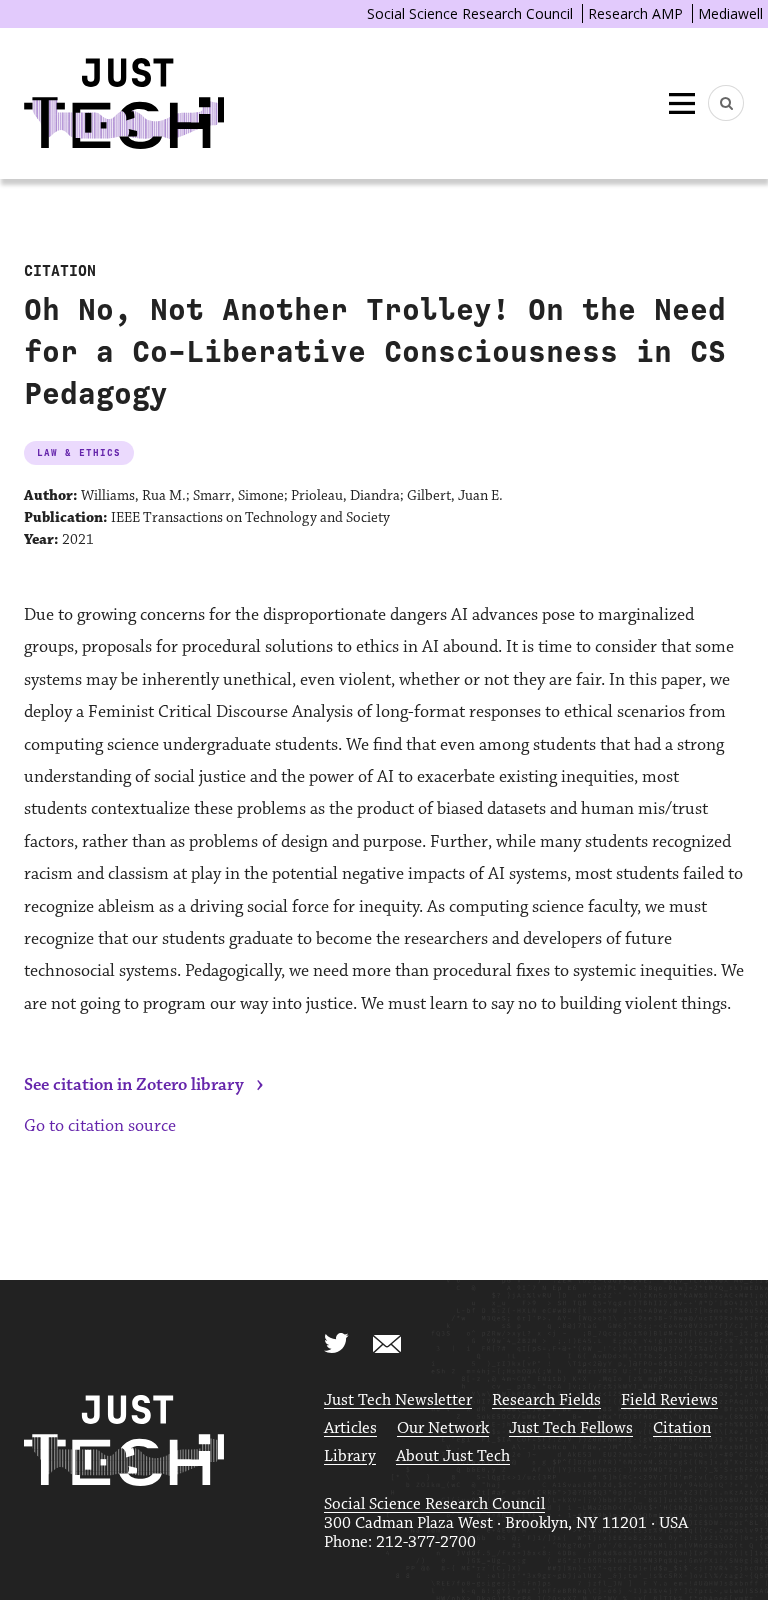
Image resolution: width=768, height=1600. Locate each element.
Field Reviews (669, 1400)
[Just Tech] (124, 103)
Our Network (443, 1428)
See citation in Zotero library (134, 1085)
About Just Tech (453, 1456)
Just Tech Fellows (571, 1428)
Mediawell (730, 13)
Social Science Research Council (470, 13)
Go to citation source (100, 1126)
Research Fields (546, 1400)
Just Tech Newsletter (398, 1400)
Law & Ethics (79, 452)
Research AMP (635, 13)
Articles (350, 1428)
